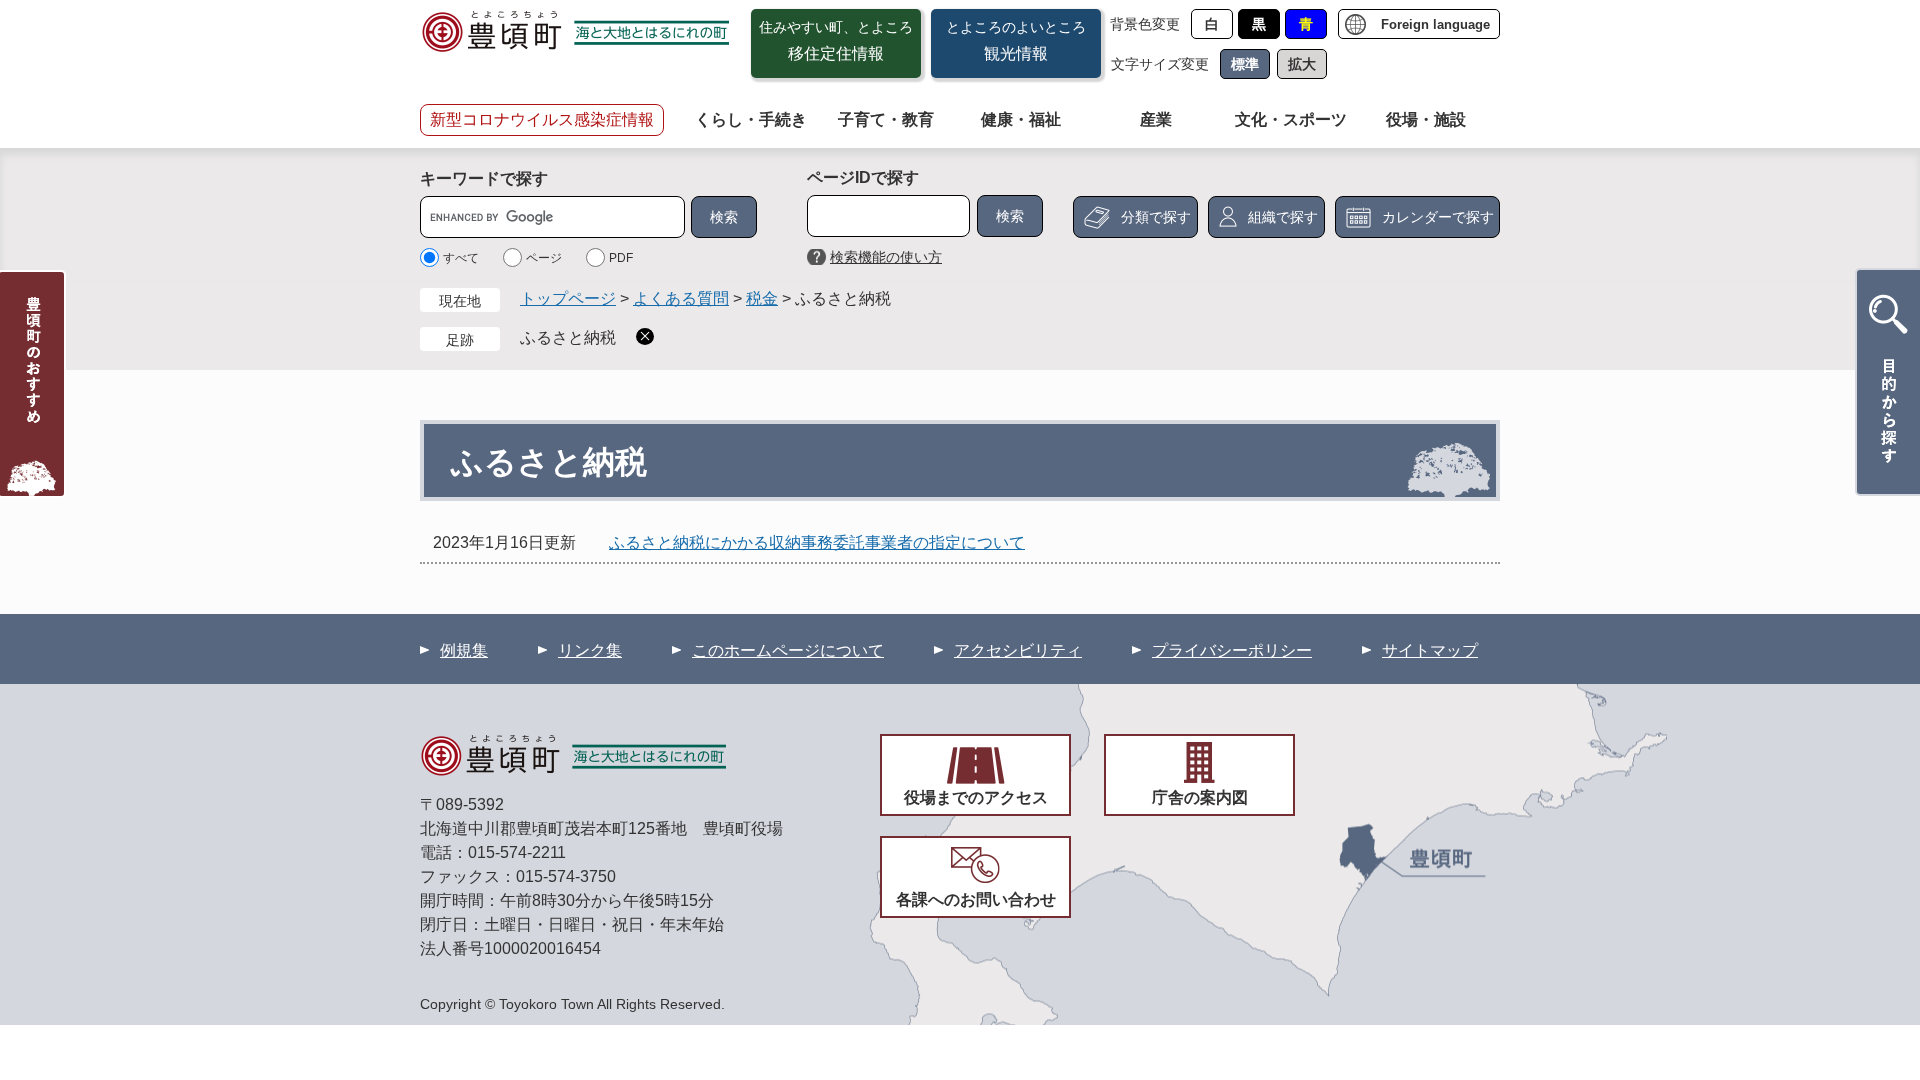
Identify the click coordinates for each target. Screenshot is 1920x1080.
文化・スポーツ (1291, 119)
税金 (762, 298)
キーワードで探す (484, 178)
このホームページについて (788, 650)
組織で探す (1283, 217)
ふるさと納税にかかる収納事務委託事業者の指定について (817, 542)
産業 (1156, 119)
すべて (461, 258)
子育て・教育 (886, 119)
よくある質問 (681, 298)
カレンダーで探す (1438, 217)
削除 (645, 336)
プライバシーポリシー (1232, 650)
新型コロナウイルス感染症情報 (542, 119)
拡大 (1302, 64)
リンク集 (590, 650)
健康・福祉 (1021, 119)
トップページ (568, 298)
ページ (544, 258)
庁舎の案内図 (1200, 797)
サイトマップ (1430, 650)
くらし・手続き (751, 119)
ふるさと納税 (568, 337)
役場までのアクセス (976, 797)
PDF (621, 258)
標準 (1245, 64)
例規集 (464, 650)
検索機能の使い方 (886, 257)
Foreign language (1435, 24)
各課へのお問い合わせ (976, 899)
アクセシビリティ (1018, 650)
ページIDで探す (863, 177)
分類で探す (1156, 217)
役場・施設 (1426, 119)
